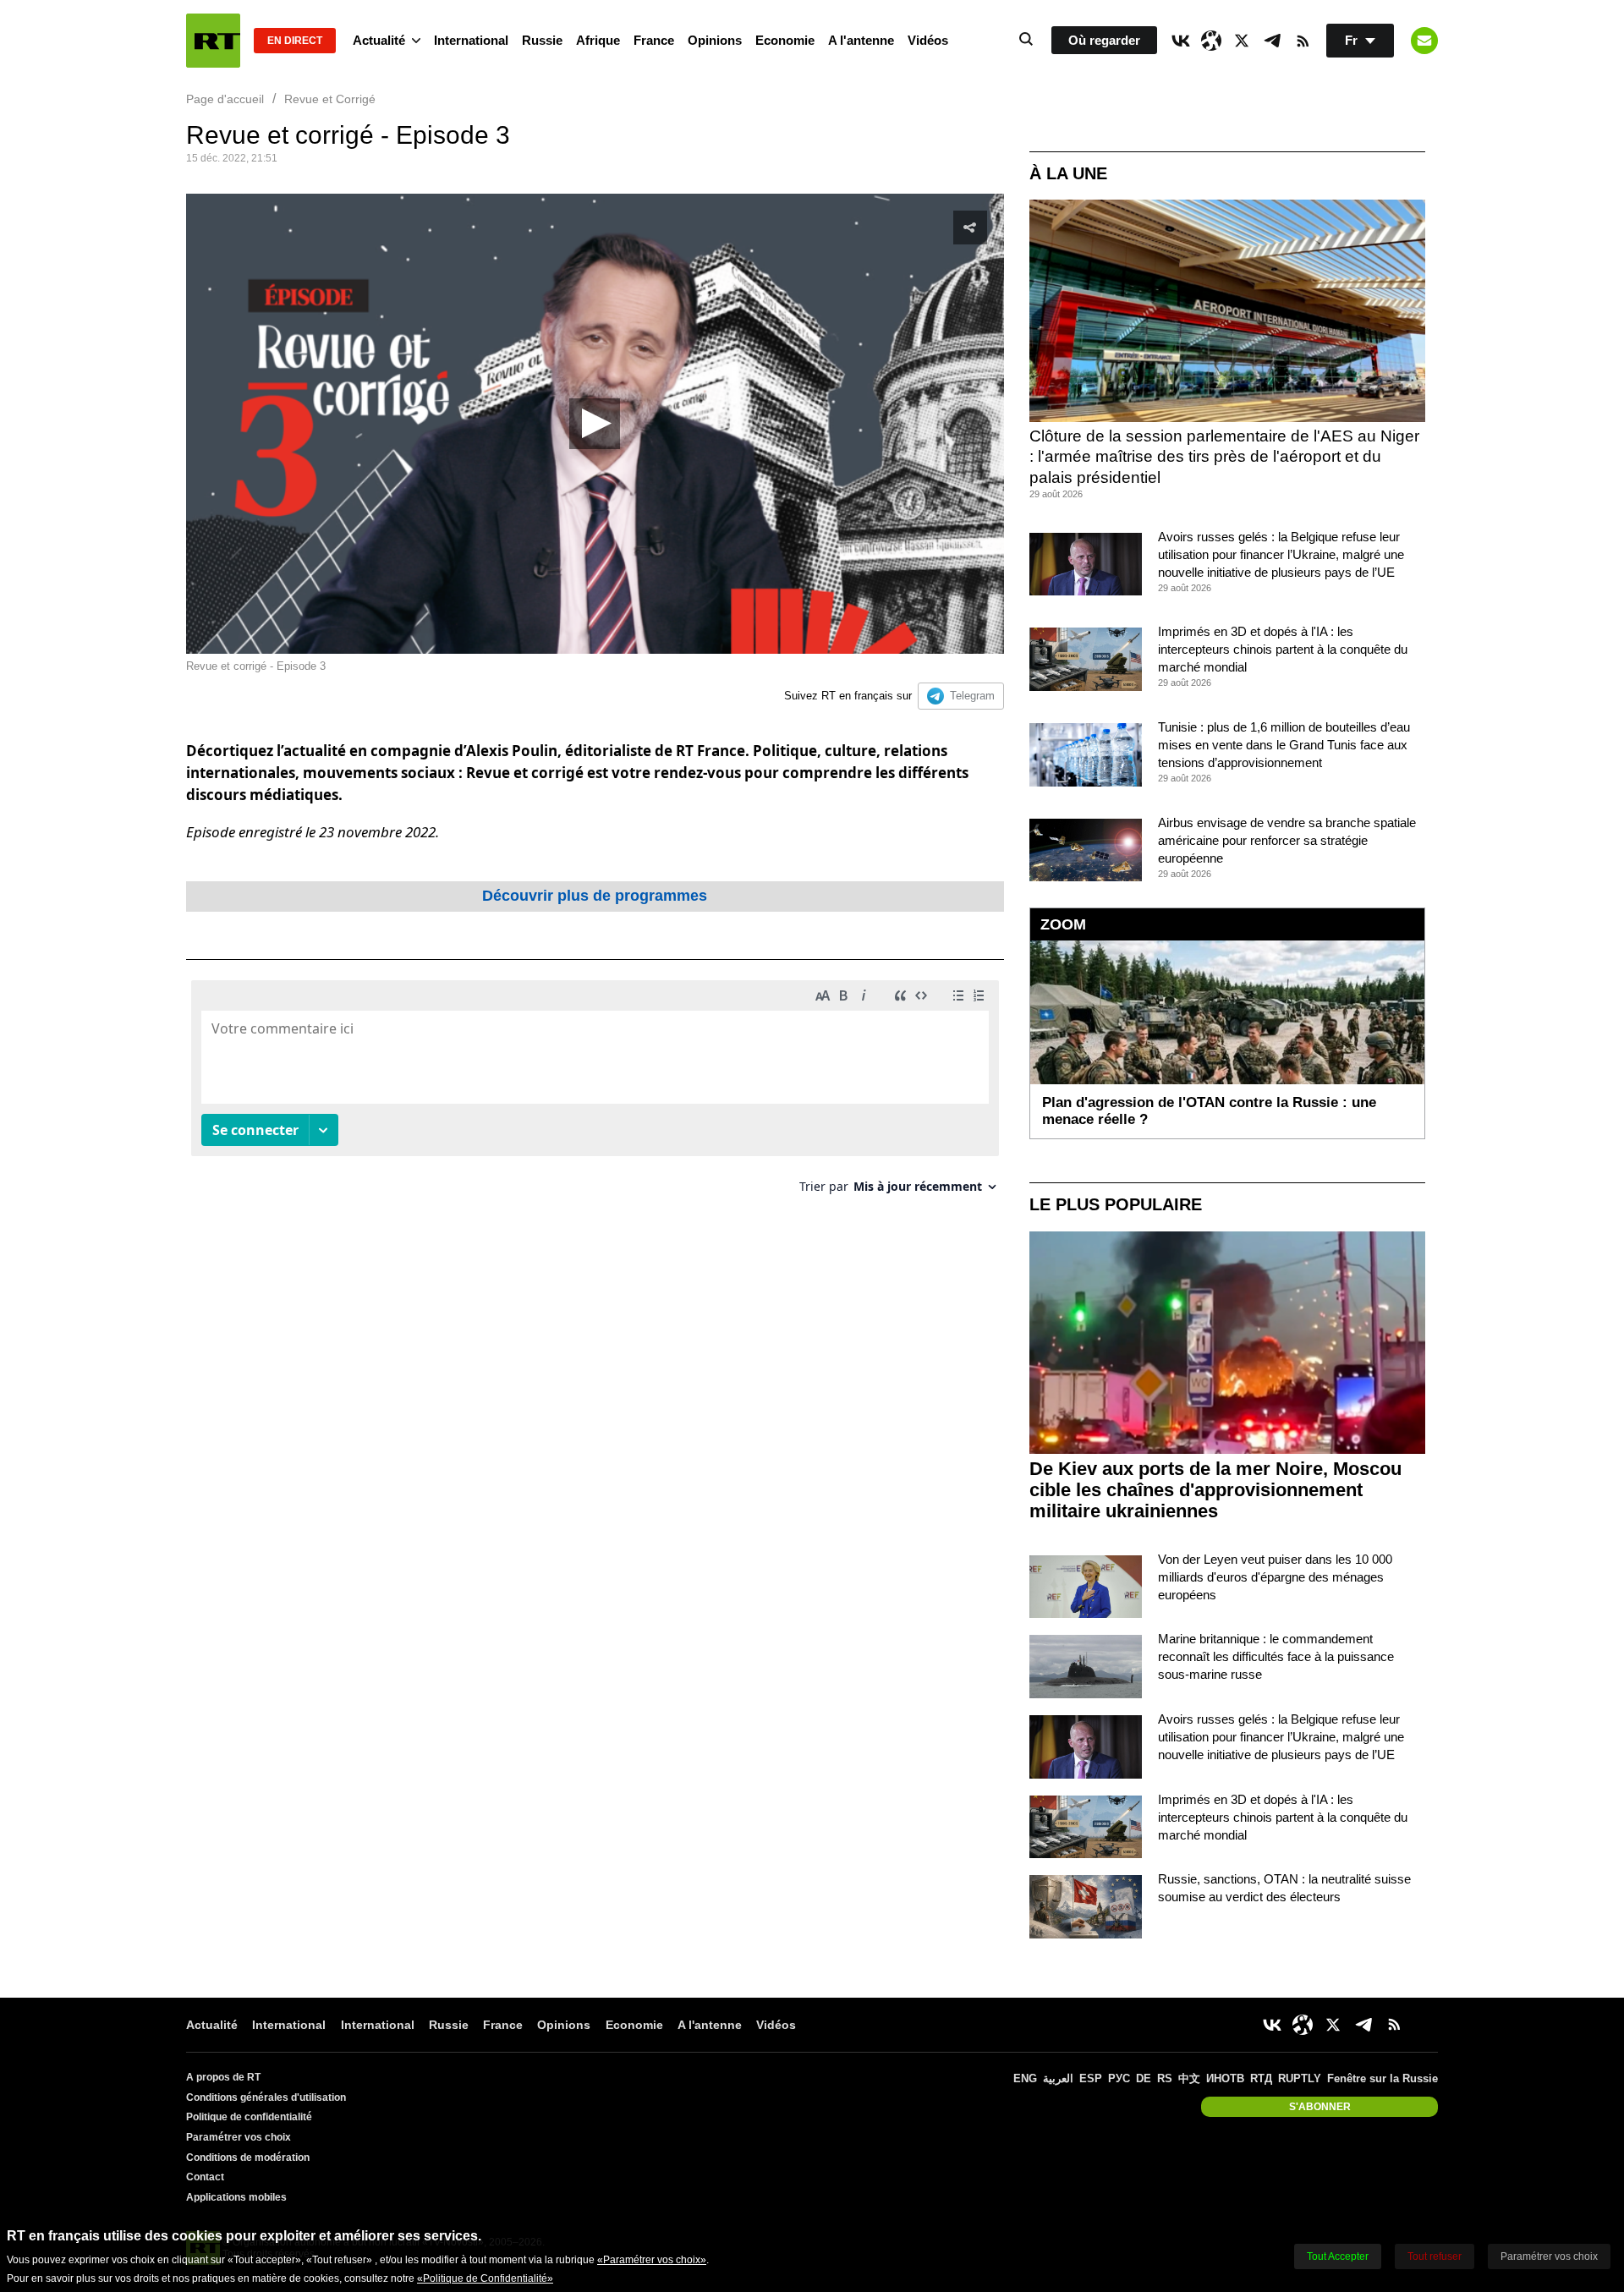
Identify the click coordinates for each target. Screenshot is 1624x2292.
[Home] (213, 41)
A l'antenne (861, 40)
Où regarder (1104, 40)
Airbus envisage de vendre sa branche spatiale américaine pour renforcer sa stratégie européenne (1287, 840)
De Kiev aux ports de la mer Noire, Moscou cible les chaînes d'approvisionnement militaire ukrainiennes (1215, 1490)
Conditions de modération (248, 2158)
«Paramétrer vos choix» (652, 2260)
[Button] (1424, 41)
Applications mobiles (236, 2197)
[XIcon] (1242, 41)
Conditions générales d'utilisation (266, 2097)
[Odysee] (1211, 41)
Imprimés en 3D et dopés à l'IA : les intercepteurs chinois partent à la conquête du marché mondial (1283, 649)
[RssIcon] (1303, 41)
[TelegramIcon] (1272, 41)
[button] (595, 424)
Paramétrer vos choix (239, 2137)
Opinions (715, 40)
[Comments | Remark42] (595, 1093)
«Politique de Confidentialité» (485, 2278)
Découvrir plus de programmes (595, 896)
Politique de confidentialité (249, 2117)
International (471, 40)
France (654, 40)
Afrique (598, 40)
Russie (542, 40)
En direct (295, 41)
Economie (785, 40)
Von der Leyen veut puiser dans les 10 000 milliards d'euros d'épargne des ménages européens (1275, 1577)
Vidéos (928, 40)
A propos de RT (223, 2077)
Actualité (379, 40)
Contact (205, 2177)
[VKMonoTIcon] (1181, 41)
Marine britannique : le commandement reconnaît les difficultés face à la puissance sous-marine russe (1276, 1656)
